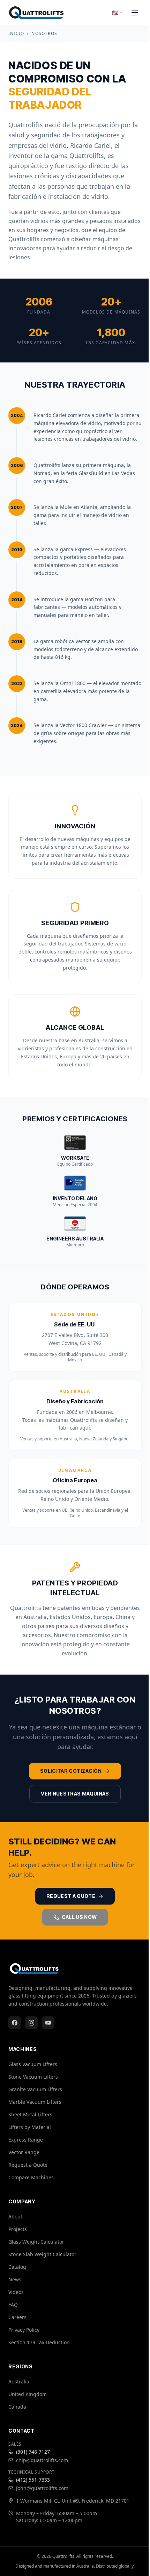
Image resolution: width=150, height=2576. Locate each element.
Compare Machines (31, 2177)
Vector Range (24, 2152)
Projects (18, 2229)
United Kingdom (28, 2394)
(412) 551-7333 (33, 2480)
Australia (19, 2381)
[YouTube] (48, 2023)
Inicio (16, 34)
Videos (16, 2292)
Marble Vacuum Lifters (35, 2102)
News (15, 2279)
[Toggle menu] (135, 13)
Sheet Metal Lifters (30, 2114)
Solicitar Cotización (71, 1771)
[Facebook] (15, 2023)
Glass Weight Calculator (36, 2242)
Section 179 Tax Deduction (39, 2342)
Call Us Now (79, 1917)
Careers (17, 2317)
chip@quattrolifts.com (42, 2460)
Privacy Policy (24, 2330)
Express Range (26, 2140)
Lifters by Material (30, 2127)
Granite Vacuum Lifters (35, 2089)
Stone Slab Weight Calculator (42, 2254)
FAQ (13, 2305)
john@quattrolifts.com (42, 2488)
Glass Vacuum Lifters (33, 2064)
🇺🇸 (115, 12)
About (15, 2217)
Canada (17, 2407)
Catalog (17, 2267)
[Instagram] (31, 2023)
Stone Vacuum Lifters (33, 2077)
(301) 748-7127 (33, 2452)
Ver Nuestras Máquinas (75, 1794)
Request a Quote (71, 1896)
